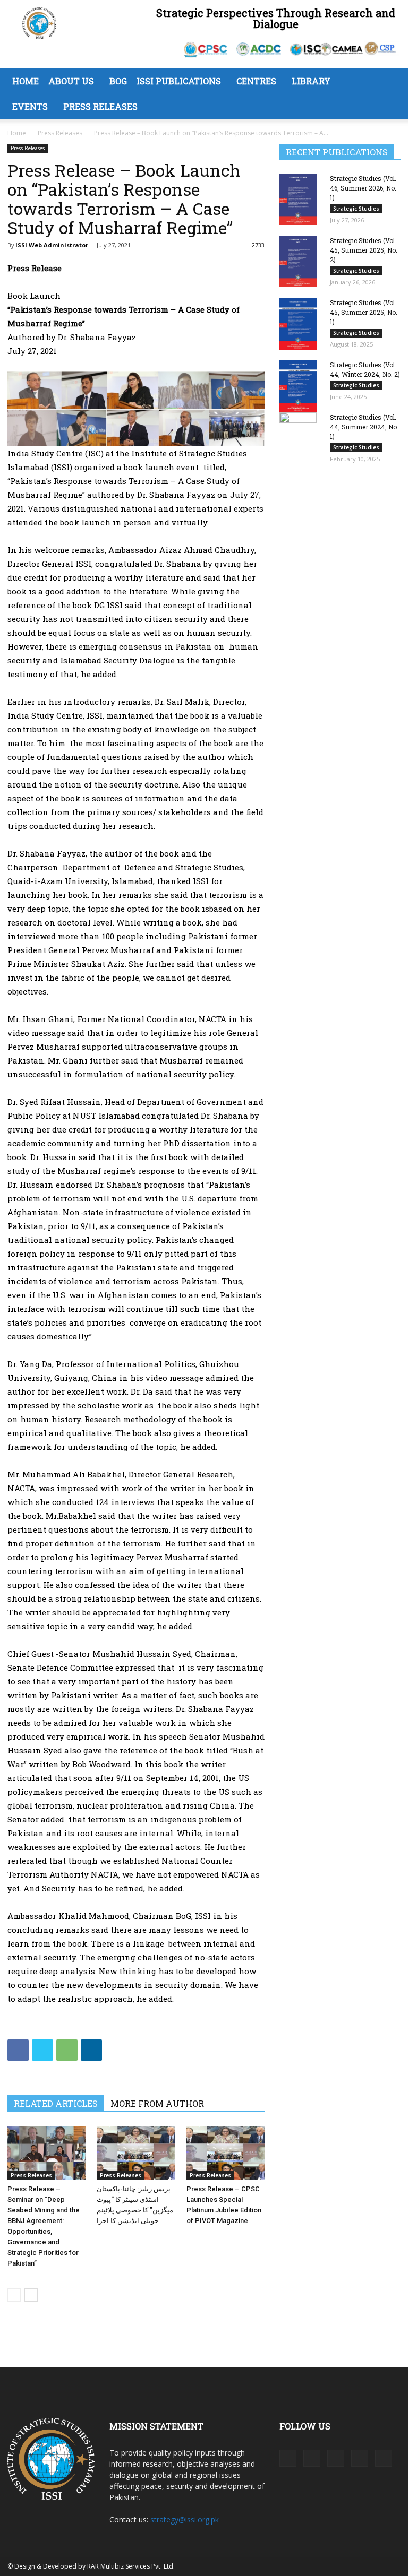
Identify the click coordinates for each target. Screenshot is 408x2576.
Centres (256, 81)
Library (311, 81)
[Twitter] (42, 2050)
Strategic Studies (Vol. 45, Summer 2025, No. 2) (364, 250)
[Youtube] (384, 2458)
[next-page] (31, 2295)
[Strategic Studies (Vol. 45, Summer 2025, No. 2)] (301, 261)
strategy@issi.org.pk (185, 2519)
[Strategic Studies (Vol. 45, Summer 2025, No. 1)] (301, 324)
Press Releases (100, 106)
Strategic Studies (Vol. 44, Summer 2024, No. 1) (364, 427)
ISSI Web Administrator (52, 245)
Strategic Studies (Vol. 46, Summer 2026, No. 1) (363, 188)
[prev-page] (14, 2295)
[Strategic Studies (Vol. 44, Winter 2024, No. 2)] (301, 386)
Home (25, 81)
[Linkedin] (91, 2050)
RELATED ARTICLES (56, 2103)
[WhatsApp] (67, 2050)
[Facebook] (18, 2050)
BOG (118, 81)
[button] (388, 81)
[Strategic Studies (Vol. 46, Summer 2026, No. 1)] (301, 199)
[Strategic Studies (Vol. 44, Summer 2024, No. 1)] (301, 438)
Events (30, 106)
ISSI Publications (179, 81)
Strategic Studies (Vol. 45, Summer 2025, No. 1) (364, 312)
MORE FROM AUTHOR (157, 2103)
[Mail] (336, 2458)
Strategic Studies (356, 209)
